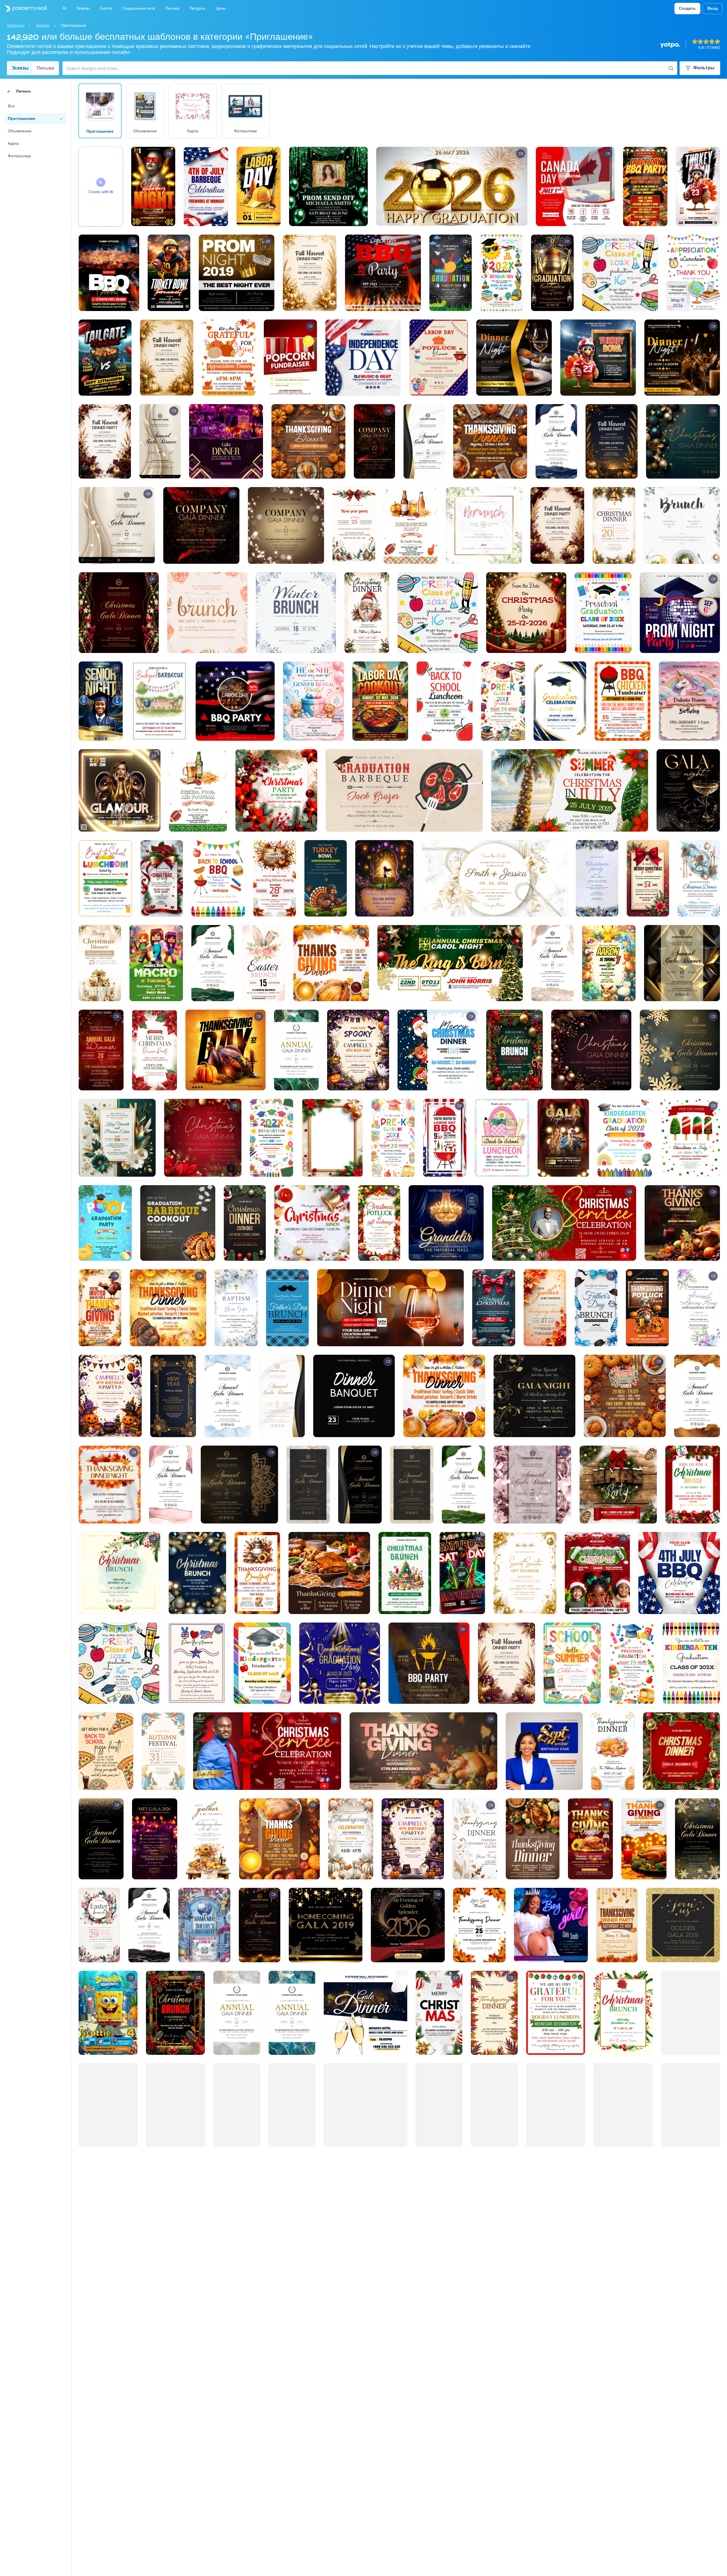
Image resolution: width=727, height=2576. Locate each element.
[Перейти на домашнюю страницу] (23, 9)
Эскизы (20, 68)
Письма (45, 68)
